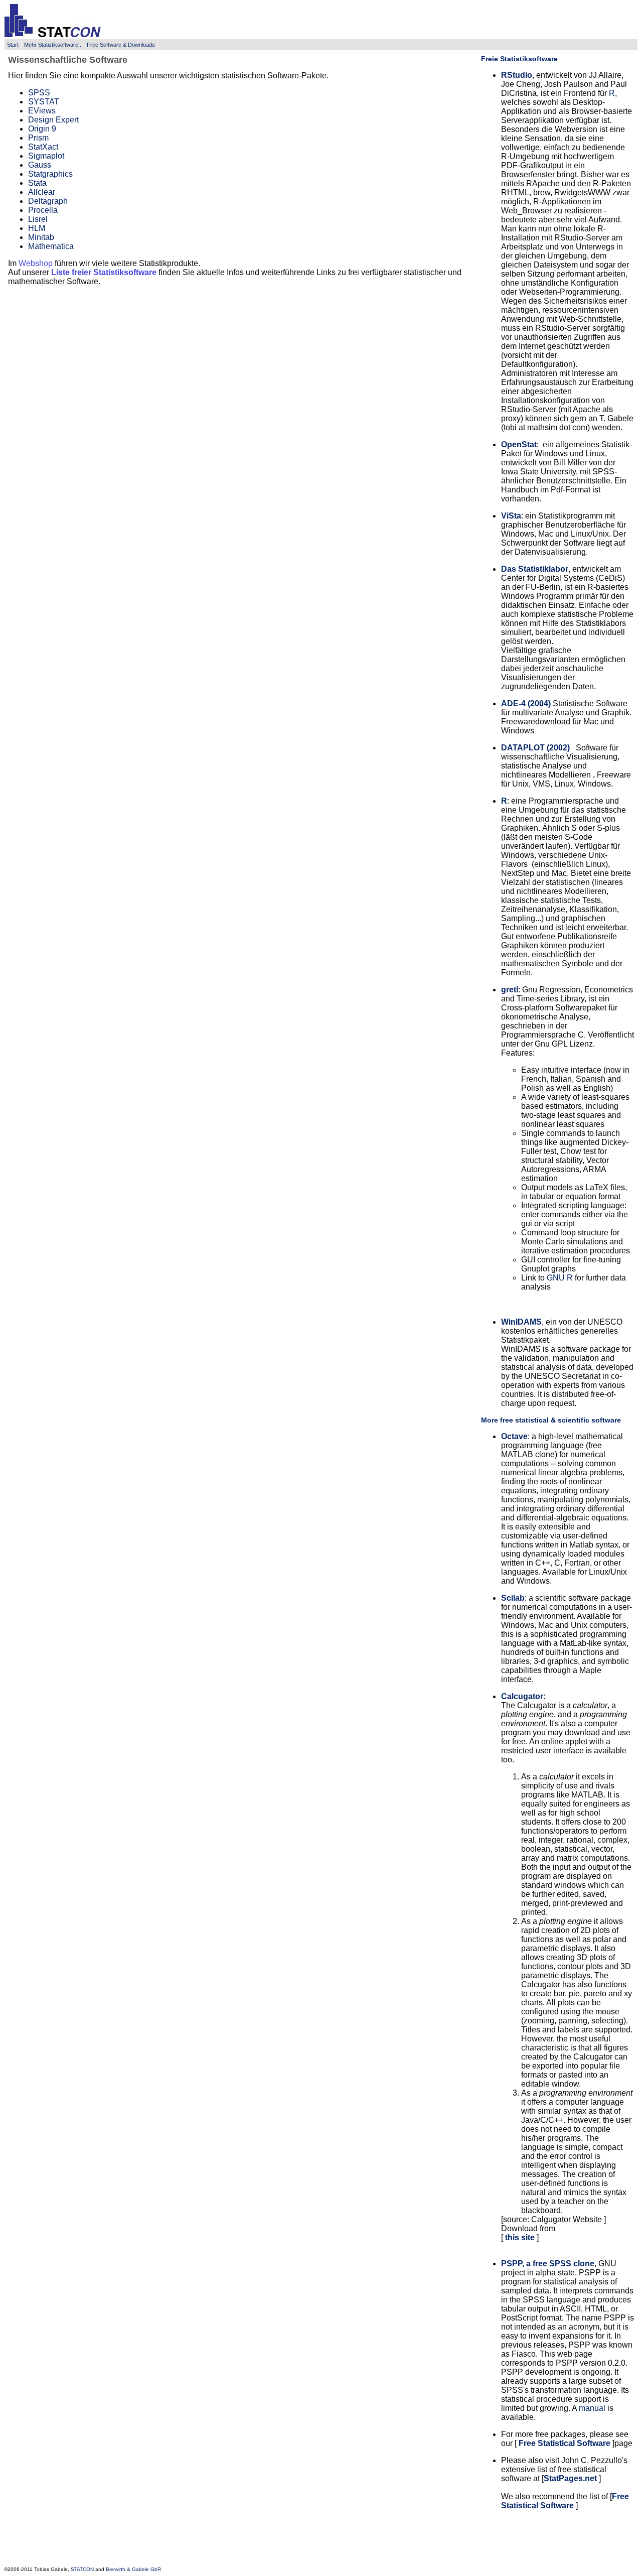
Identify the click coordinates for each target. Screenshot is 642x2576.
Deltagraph (48, 201)
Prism (38, 138)
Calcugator (522, 1696)
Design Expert (53, 120)
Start (13, 45)
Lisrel (38, 219)
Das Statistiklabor (535, 569)
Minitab (41, 237)
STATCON (82, 2569)
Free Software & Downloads (121, 45)
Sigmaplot (46, 156)
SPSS (39, 93)
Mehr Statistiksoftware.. (53, 45)
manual (592, 2408)
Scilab (513, 1598)
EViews (42, 111)
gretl (510, 990)
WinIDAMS (521, 1322)
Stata (37, 183)
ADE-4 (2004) (526, 703)
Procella (43, 210)
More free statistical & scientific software (551, 1420)
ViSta (511, 516)
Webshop (36, 263)
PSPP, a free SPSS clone (548, 2264)
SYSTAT (44, 102)
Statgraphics (50, 174)
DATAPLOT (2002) (535, 748)
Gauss (40, 165)
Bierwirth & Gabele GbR (133, 2569)
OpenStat (519, 444)
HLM (37, 228)
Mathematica (51, 246)
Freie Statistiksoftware (519, 59)
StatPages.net (570, 2478)
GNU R (560, 1278)
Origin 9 (42, 129)
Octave (514, 1436)
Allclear (42, 192)
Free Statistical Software (565, 2443)
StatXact (43, 147)
